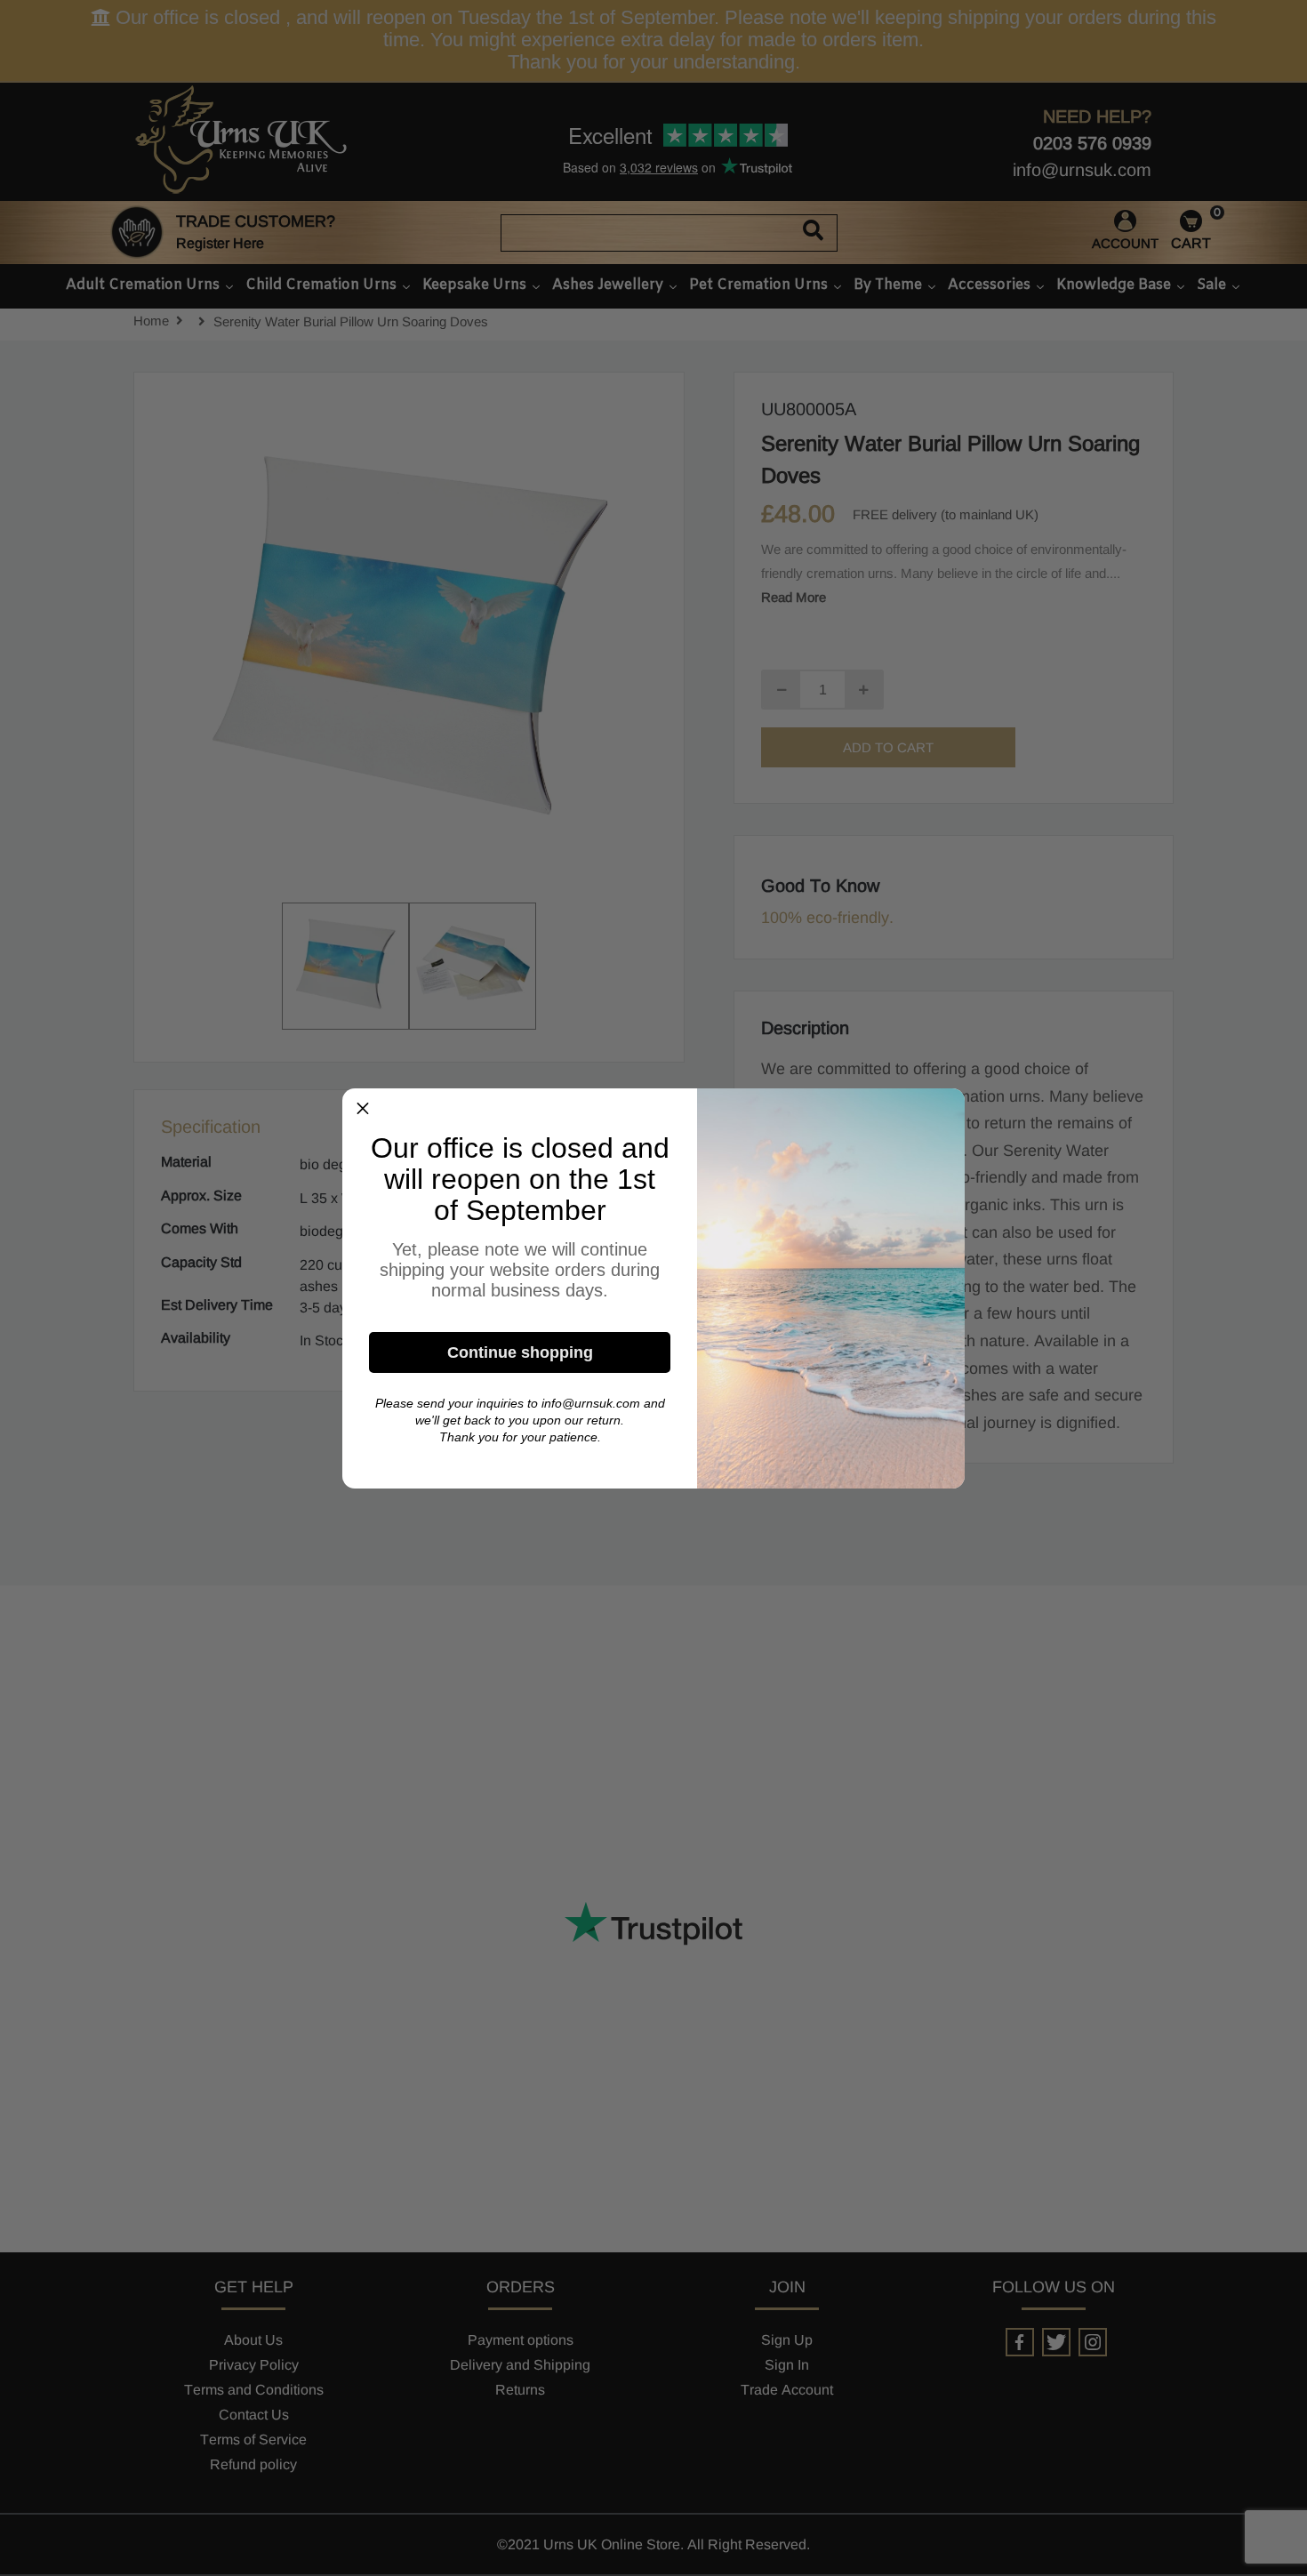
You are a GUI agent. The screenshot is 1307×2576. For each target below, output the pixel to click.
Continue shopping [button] (520, 1352)
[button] (363, 1109)
